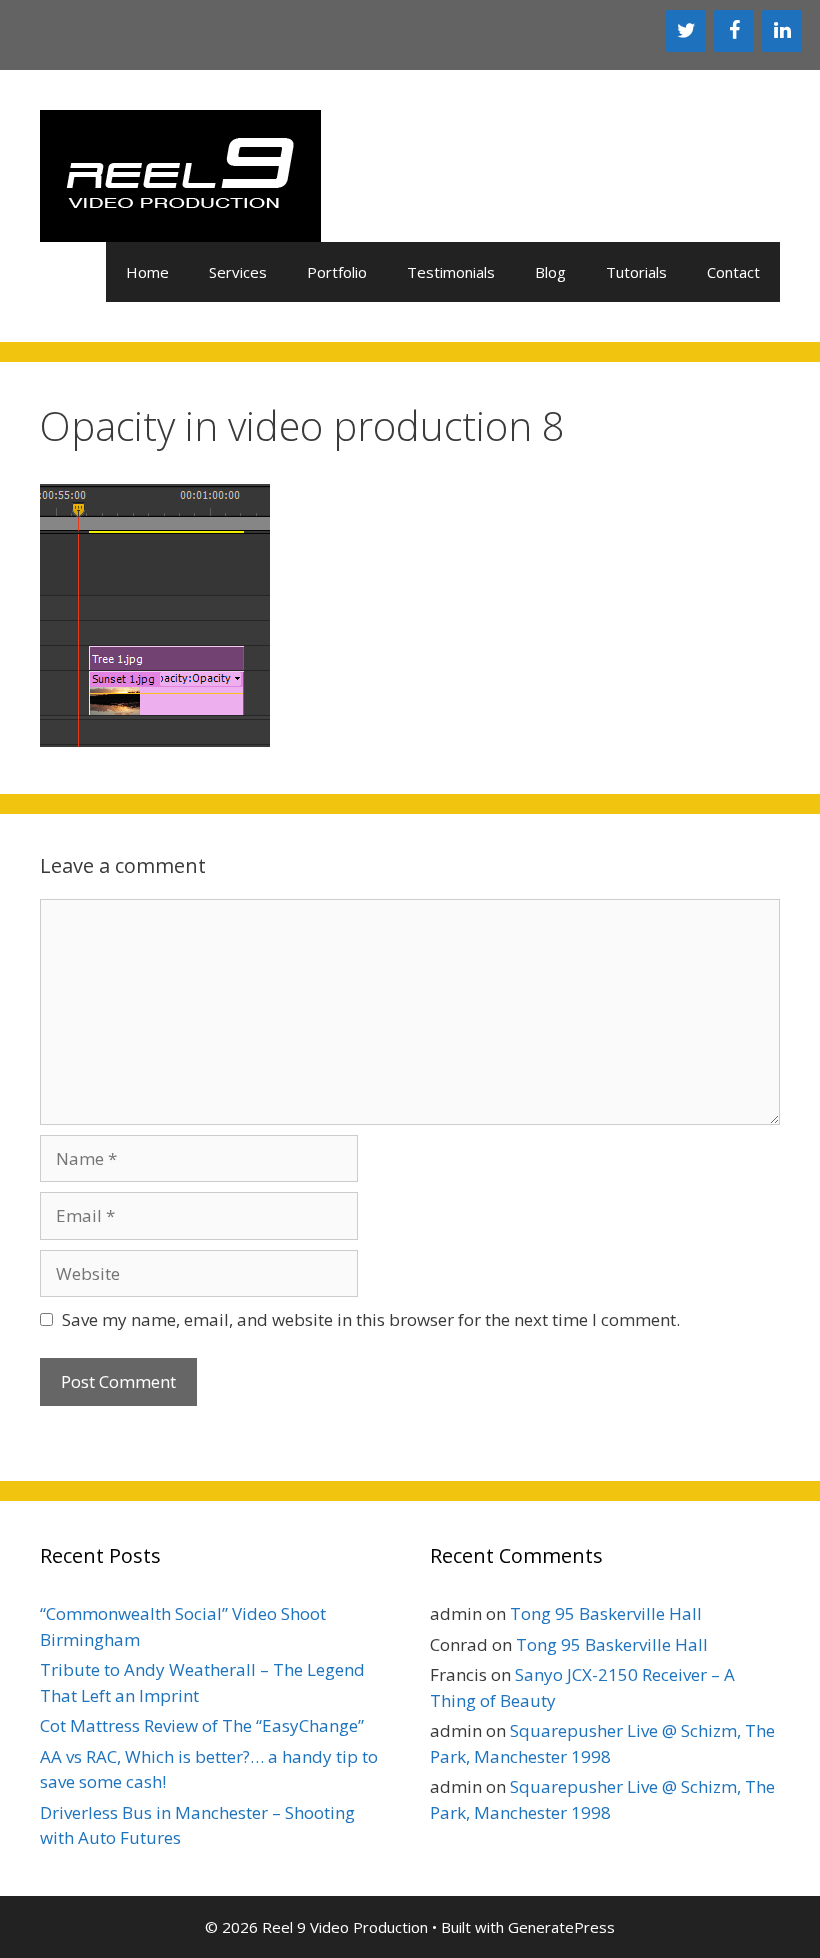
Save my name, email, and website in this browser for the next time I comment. (371, 1319)
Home (147, 272)
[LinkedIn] (782, 31)
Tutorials (636, 272)
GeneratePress (561, 1927)
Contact (733, 272)
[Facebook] (734, 31)
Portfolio (337, 272)
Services (238, 272)
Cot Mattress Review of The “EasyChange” (202, 1725)
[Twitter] (686, 31)
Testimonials (451, 272)
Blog (550, 272)
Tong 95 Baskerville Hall (606, 1613)
